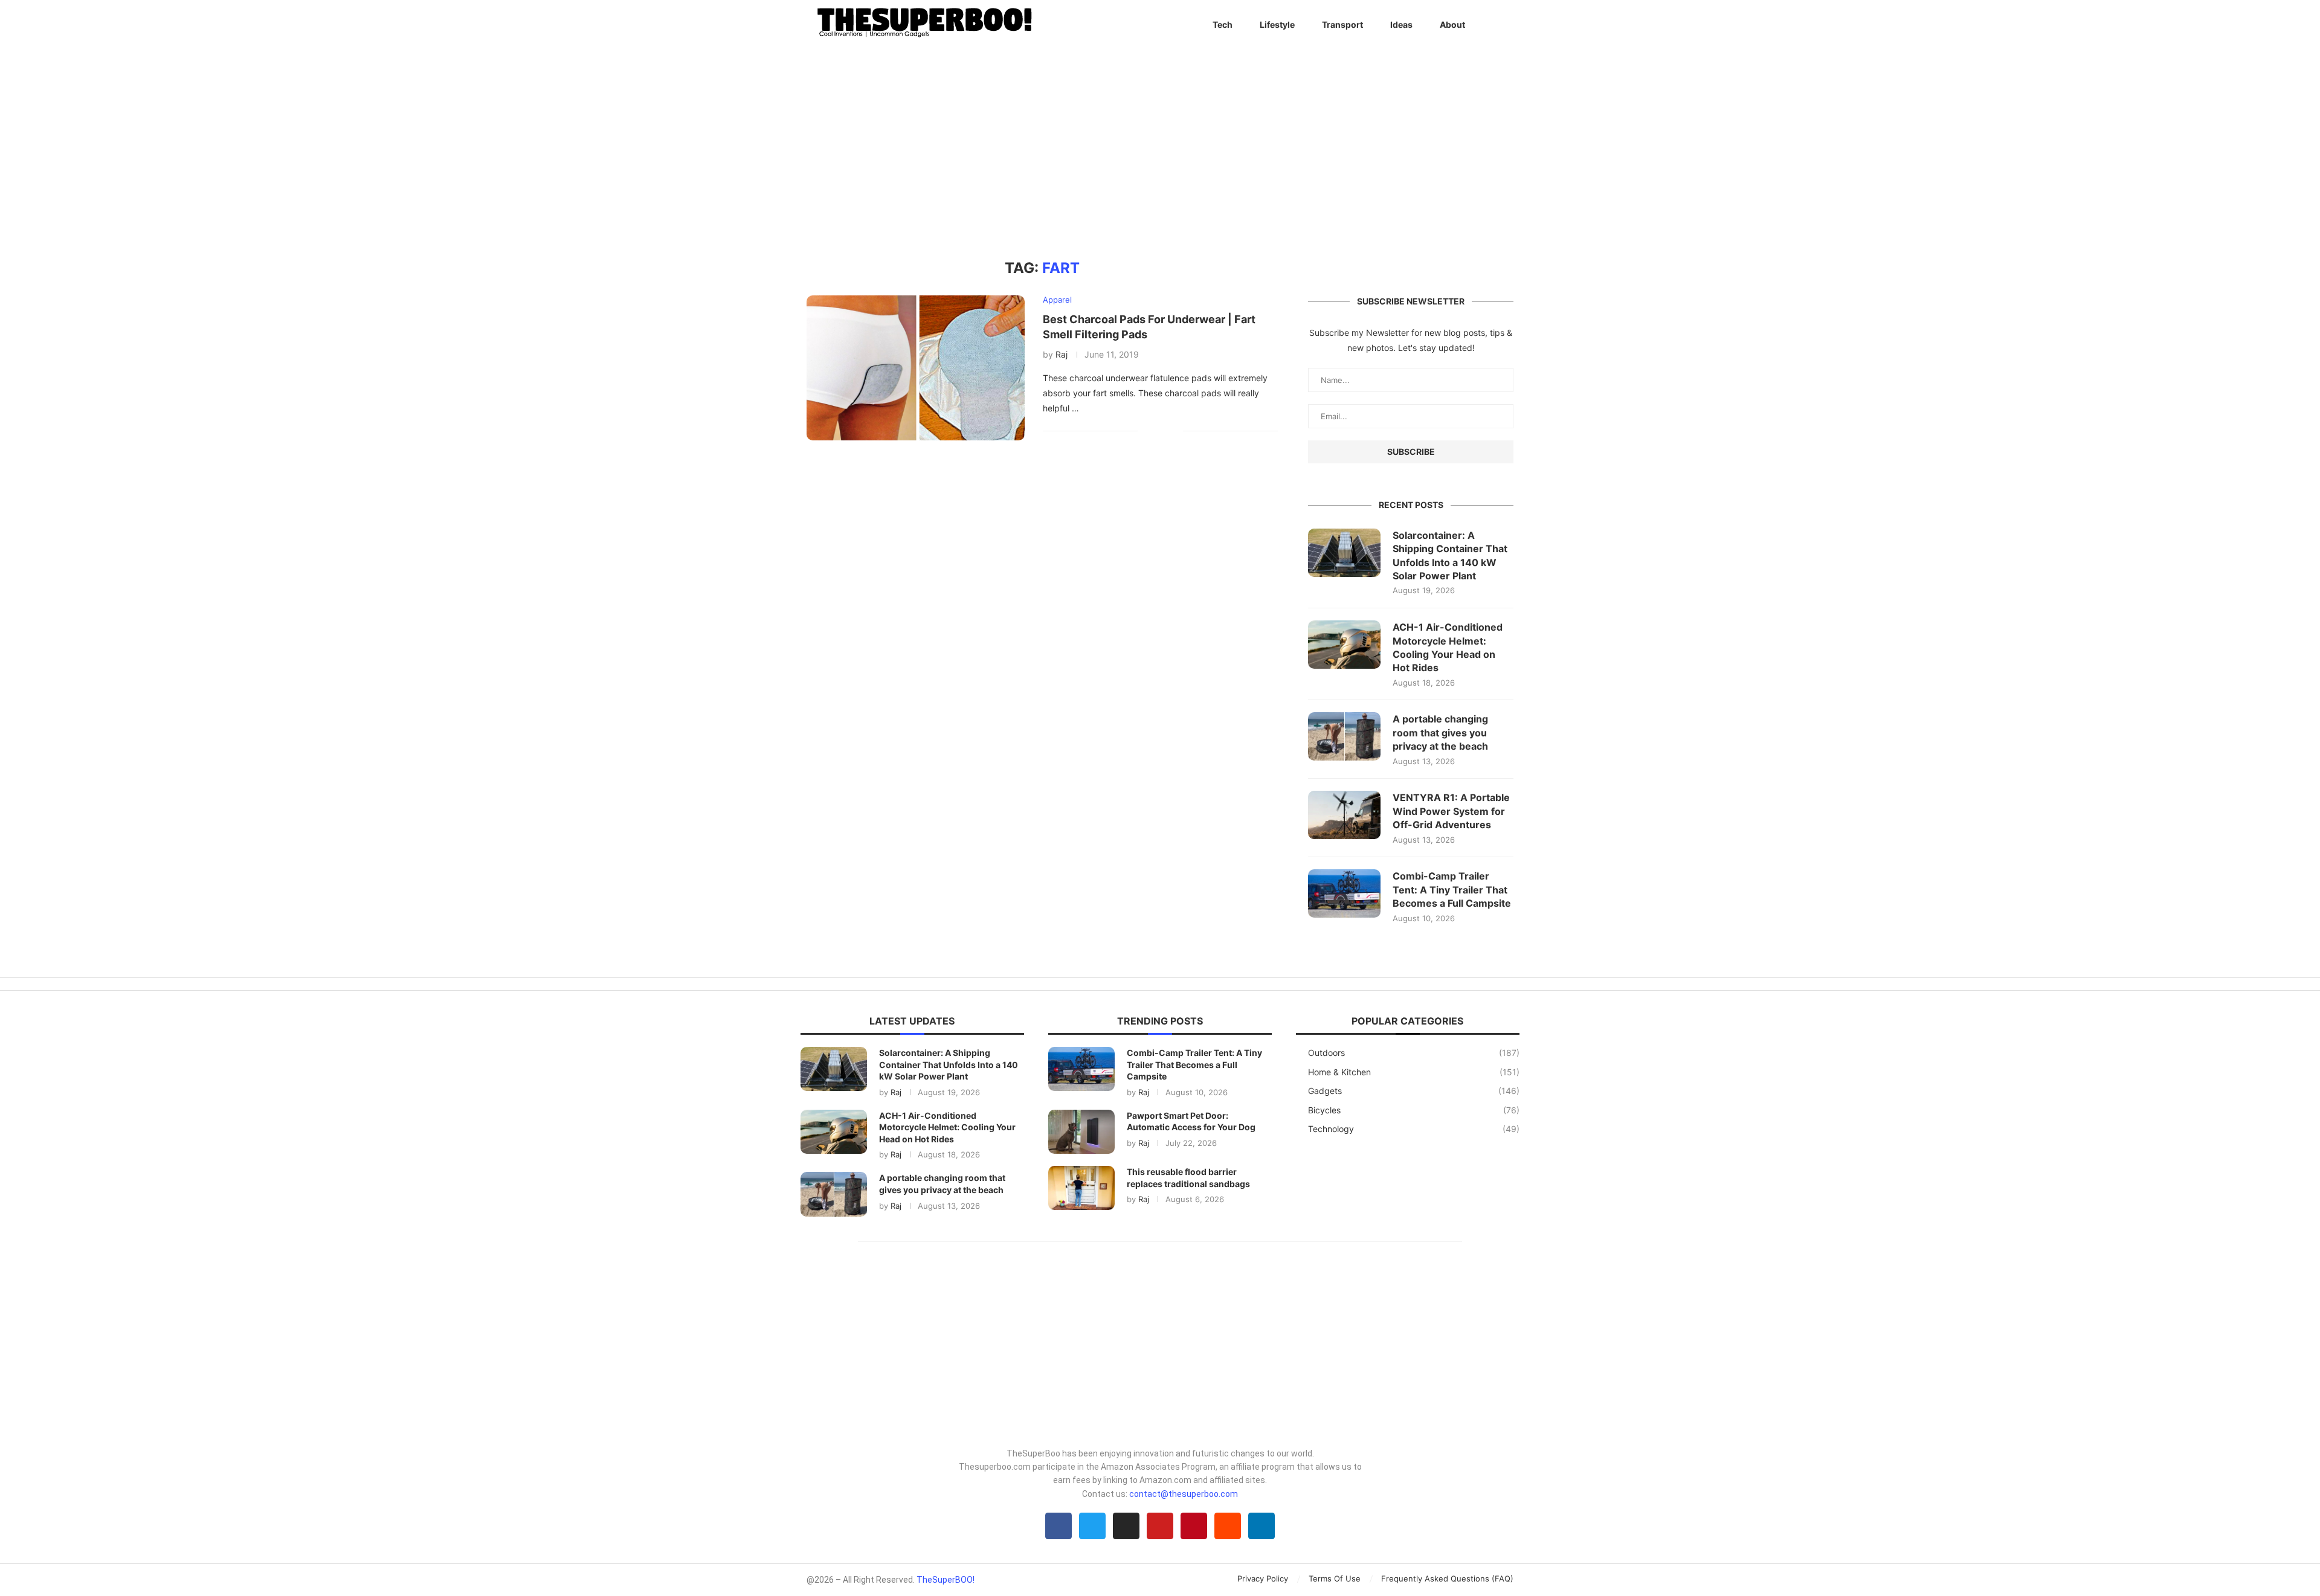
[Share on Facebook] (1155, 431)
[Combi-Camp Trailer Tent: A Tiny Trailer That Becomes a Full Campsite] (1344, 893)
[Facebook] (1058, 1526)
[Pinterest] (1194, 1526)
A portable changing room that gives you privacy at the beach (1440, 732)
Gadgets (1414, 1091)
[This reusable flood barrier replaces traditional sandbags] (1081, 1188)
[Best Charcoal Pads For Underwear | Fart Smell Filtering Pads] (916, 368)
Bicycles (1414, 1110)
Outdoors (1414, 1053)
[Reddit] (1228, 1526)
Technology (1414, 1129)
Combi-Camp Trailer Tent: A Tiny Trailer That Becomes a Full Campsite (1452, 890)
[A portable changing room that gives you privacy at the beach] (1344, 736)
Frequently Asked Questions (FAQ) (1447, 1578)
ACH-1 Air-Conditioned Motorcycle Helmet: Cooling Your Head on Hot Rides (1448, 647)
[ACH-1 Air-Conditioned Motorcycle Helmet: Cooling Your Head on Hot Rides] (1344, 645)
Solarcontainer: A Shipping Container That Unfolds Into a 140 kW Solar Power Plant (1450, 555)
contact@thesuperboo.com (1184, 1494)
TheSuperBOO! (946, 1580)
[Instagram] (1126, 1526)
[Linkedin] (1261, 1526)
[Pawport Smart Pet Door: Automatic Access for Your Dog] (1081, 1132)
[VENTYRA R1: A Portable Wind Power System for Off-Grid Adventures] (1344, 815)
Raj (1062, 354)
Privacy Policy (1263, 1578)
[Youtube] (1160, 1526)
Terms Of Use (1335, 1578)
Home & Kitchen (1414, 1072)
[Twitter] (1092, 1526)
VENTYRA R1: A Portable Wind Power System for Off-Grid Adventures (1451, 811)
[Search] (1507, 25)
